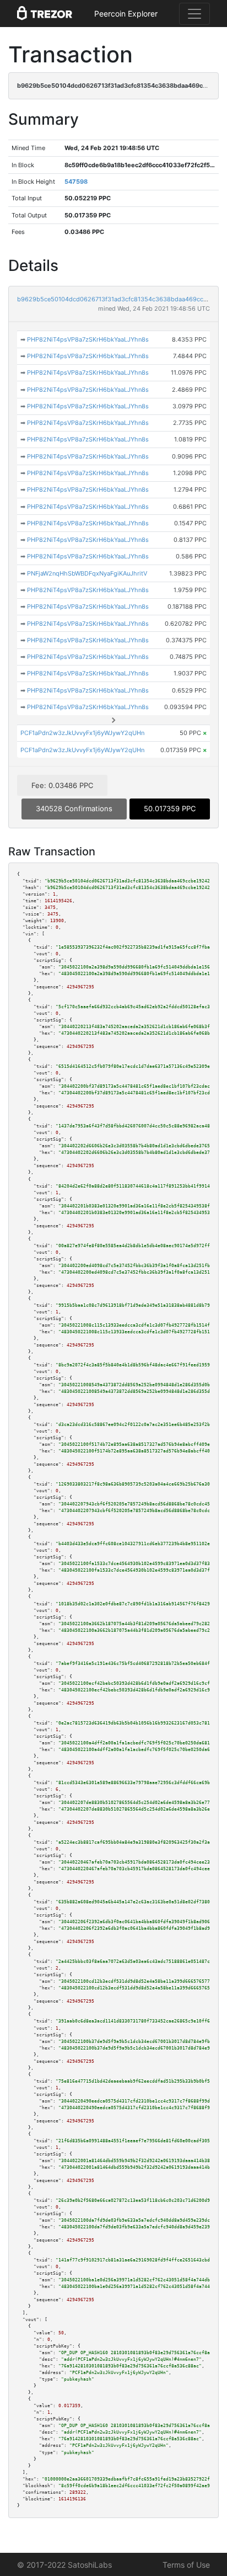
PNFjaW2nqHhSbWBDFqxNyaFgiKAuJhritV (87, 573)
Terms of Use (186, 2565)
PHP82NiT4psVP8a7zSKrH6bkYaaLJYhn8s (88, 339)
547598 (76, 182)
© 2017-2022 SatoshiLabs (64, 2565)
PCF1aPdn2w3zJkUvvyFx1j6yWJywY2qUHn (82, 733)
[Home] (45, 14)
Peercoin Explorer (126, 14)
